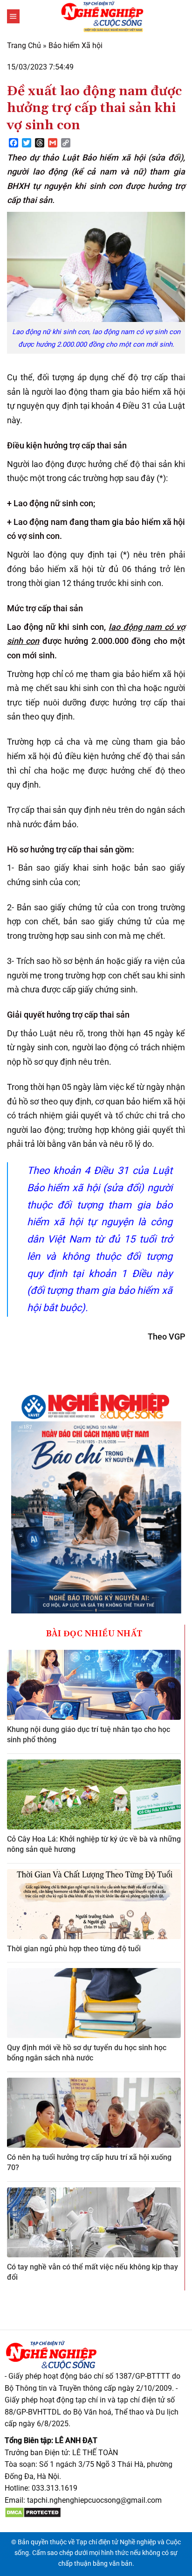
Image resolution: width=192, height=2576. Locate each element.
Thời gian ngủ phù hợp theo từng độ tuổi (74, 1949)
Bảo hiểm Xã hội (75, 45)
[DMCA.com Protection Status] (33, 2512)
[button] (13, 16)
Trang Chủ (24, 45)
